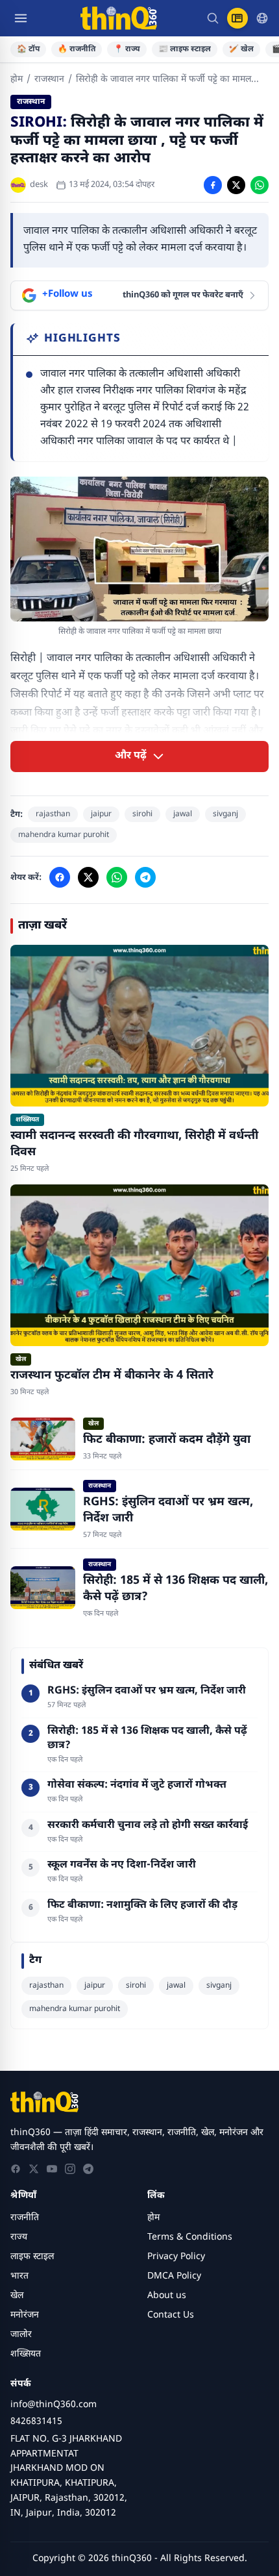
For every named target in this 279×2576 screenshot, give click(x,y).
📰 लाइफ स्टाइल (185, 49)
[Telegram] (88, 2169)
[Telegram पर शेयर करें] (145, 877)
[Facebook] (16, 2169)
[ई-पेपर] (237, 18)
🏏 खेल (241, 49)
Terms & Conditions (190, 2237)
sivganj (225, 814)
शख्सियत (26, 2354)
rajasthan (53, 814)
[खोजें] (213, 18)
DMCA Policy (174, 2276)
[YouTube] (52, 2169)
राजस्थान (49, 80)
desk (39, 185)
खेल (17, 2296)
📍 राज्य (127, 49)
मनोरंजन (25, 2315)
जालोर (21, 2335)
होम (17, 80)
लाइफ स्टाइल (32, 2257)
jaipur (101, 814)
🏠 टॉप (28, 49)
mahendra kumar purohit (64, 835)
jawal (183, 814)
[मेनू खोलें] (21, 18)
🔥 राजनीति (77, 49)
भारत (19, 2276)
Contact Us (171, 2315)
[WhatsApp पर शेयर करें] (260, 185)
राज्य (19, 2237)
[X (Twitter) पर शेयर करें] (236, 185)
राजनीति (25, 2218)
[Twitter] (34, 2169)
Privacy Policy (176, 2257)
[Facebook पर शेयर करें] (213, 185)
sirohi (142, 814)
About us (167, 2296)
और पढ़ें (131, 756)
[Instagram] (70, 2169)
